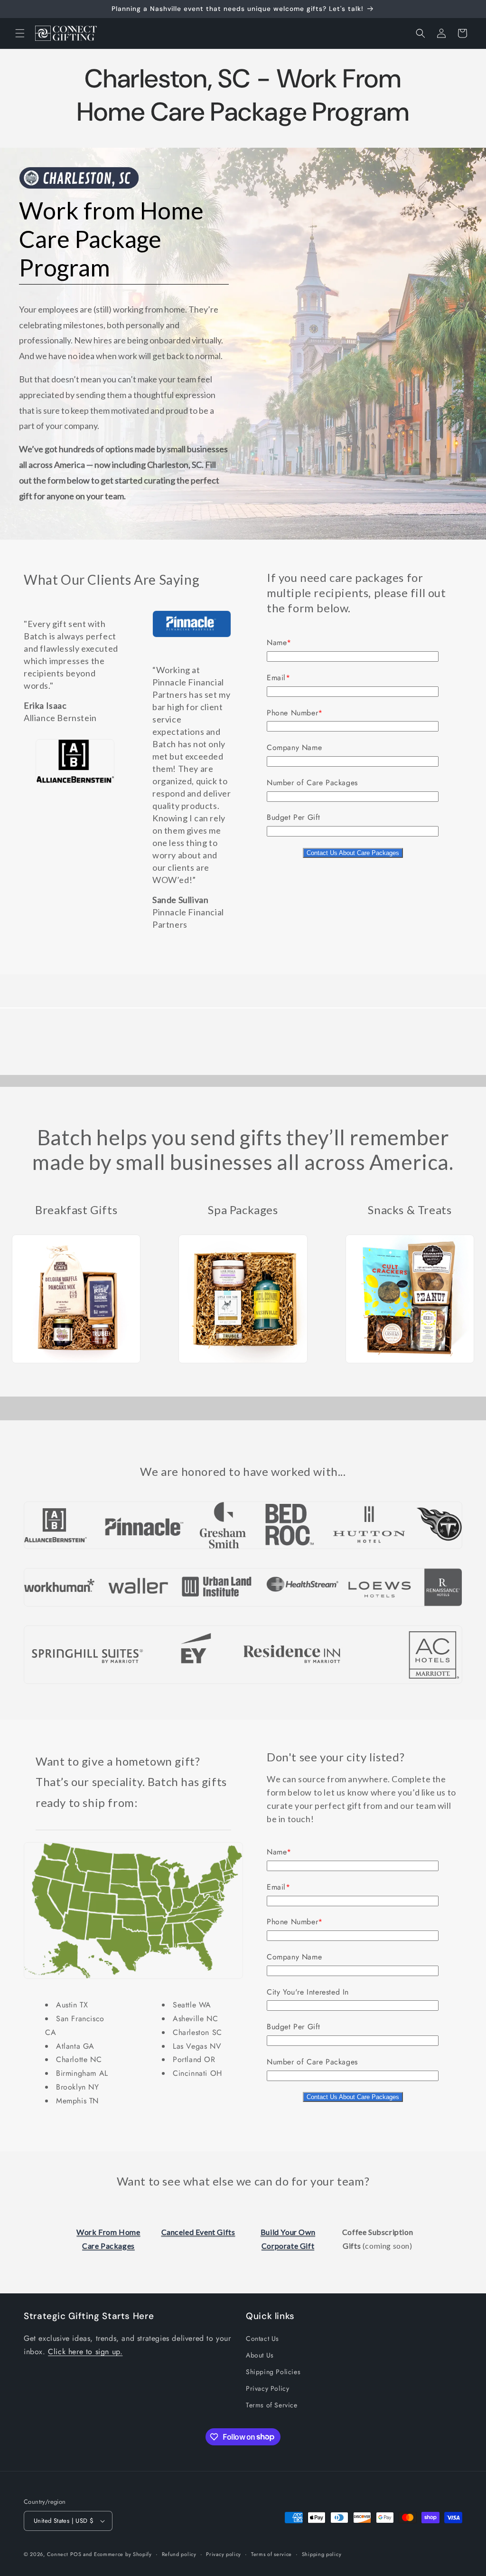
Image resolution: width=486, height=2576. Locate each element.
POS (76, 2554)
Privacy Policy (267, 2388)
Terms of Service (272, 2405)
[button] (20, 33)
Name (277, 642)
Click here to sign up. (85, 2352)
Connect (58, 2554)
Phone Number (292, 713)
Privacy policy (224, 2554)
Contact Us (262, 2338)
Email (276, 678)
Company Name (294, 747)
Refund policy (179, 2554)
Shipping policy (322, 2554)
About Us (260, 2355)
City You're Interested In (308, 1992)
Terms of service (271, 2554)
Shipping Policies (273, 2372)
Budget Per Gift (294, 817)
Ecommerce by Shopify (123, 2554)
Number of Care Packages (312, 783)
